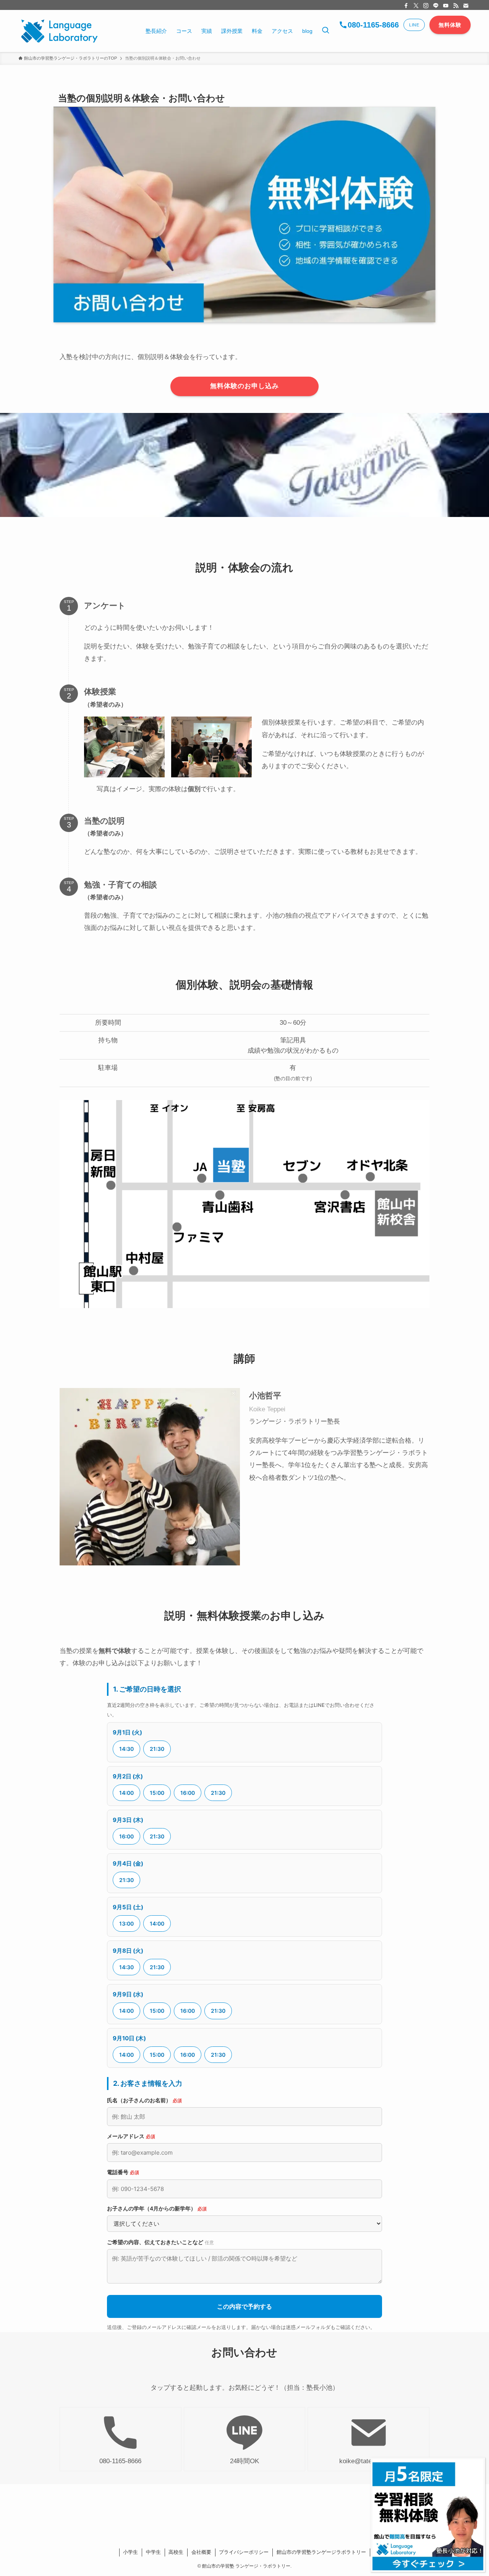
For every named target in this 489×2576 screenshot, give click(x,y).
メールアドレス (131, 2136)
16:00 (188, 1793)
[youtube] (446, 6)
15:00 (157, 1793)
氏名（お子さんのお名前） (144, 2100)
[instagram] (426, 6)
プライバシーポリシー (244, 2552)
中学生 (153, 2552)
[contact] (466, 6)
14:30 (126, 1749)
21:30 (157, 1749)
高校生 (176, 2552)
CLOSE (381, 2467)
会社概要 (201, 2552)
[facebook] (406, 6)
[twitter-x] (416, 6)
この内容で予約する (244, 2306)
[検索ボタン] (325, 31)
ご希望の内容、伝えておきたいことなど (160, 2242)
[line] (436, 6)
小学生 (130, 2552)
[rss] (456, 6)
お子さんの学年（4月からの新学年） (157, 2208)
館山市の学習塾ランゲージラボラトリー (321, 2552)
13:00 (126, 1923)
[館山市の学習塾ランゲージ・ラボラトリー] (59, 31)
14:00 (126, 1793)
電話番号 (123, 2172)
